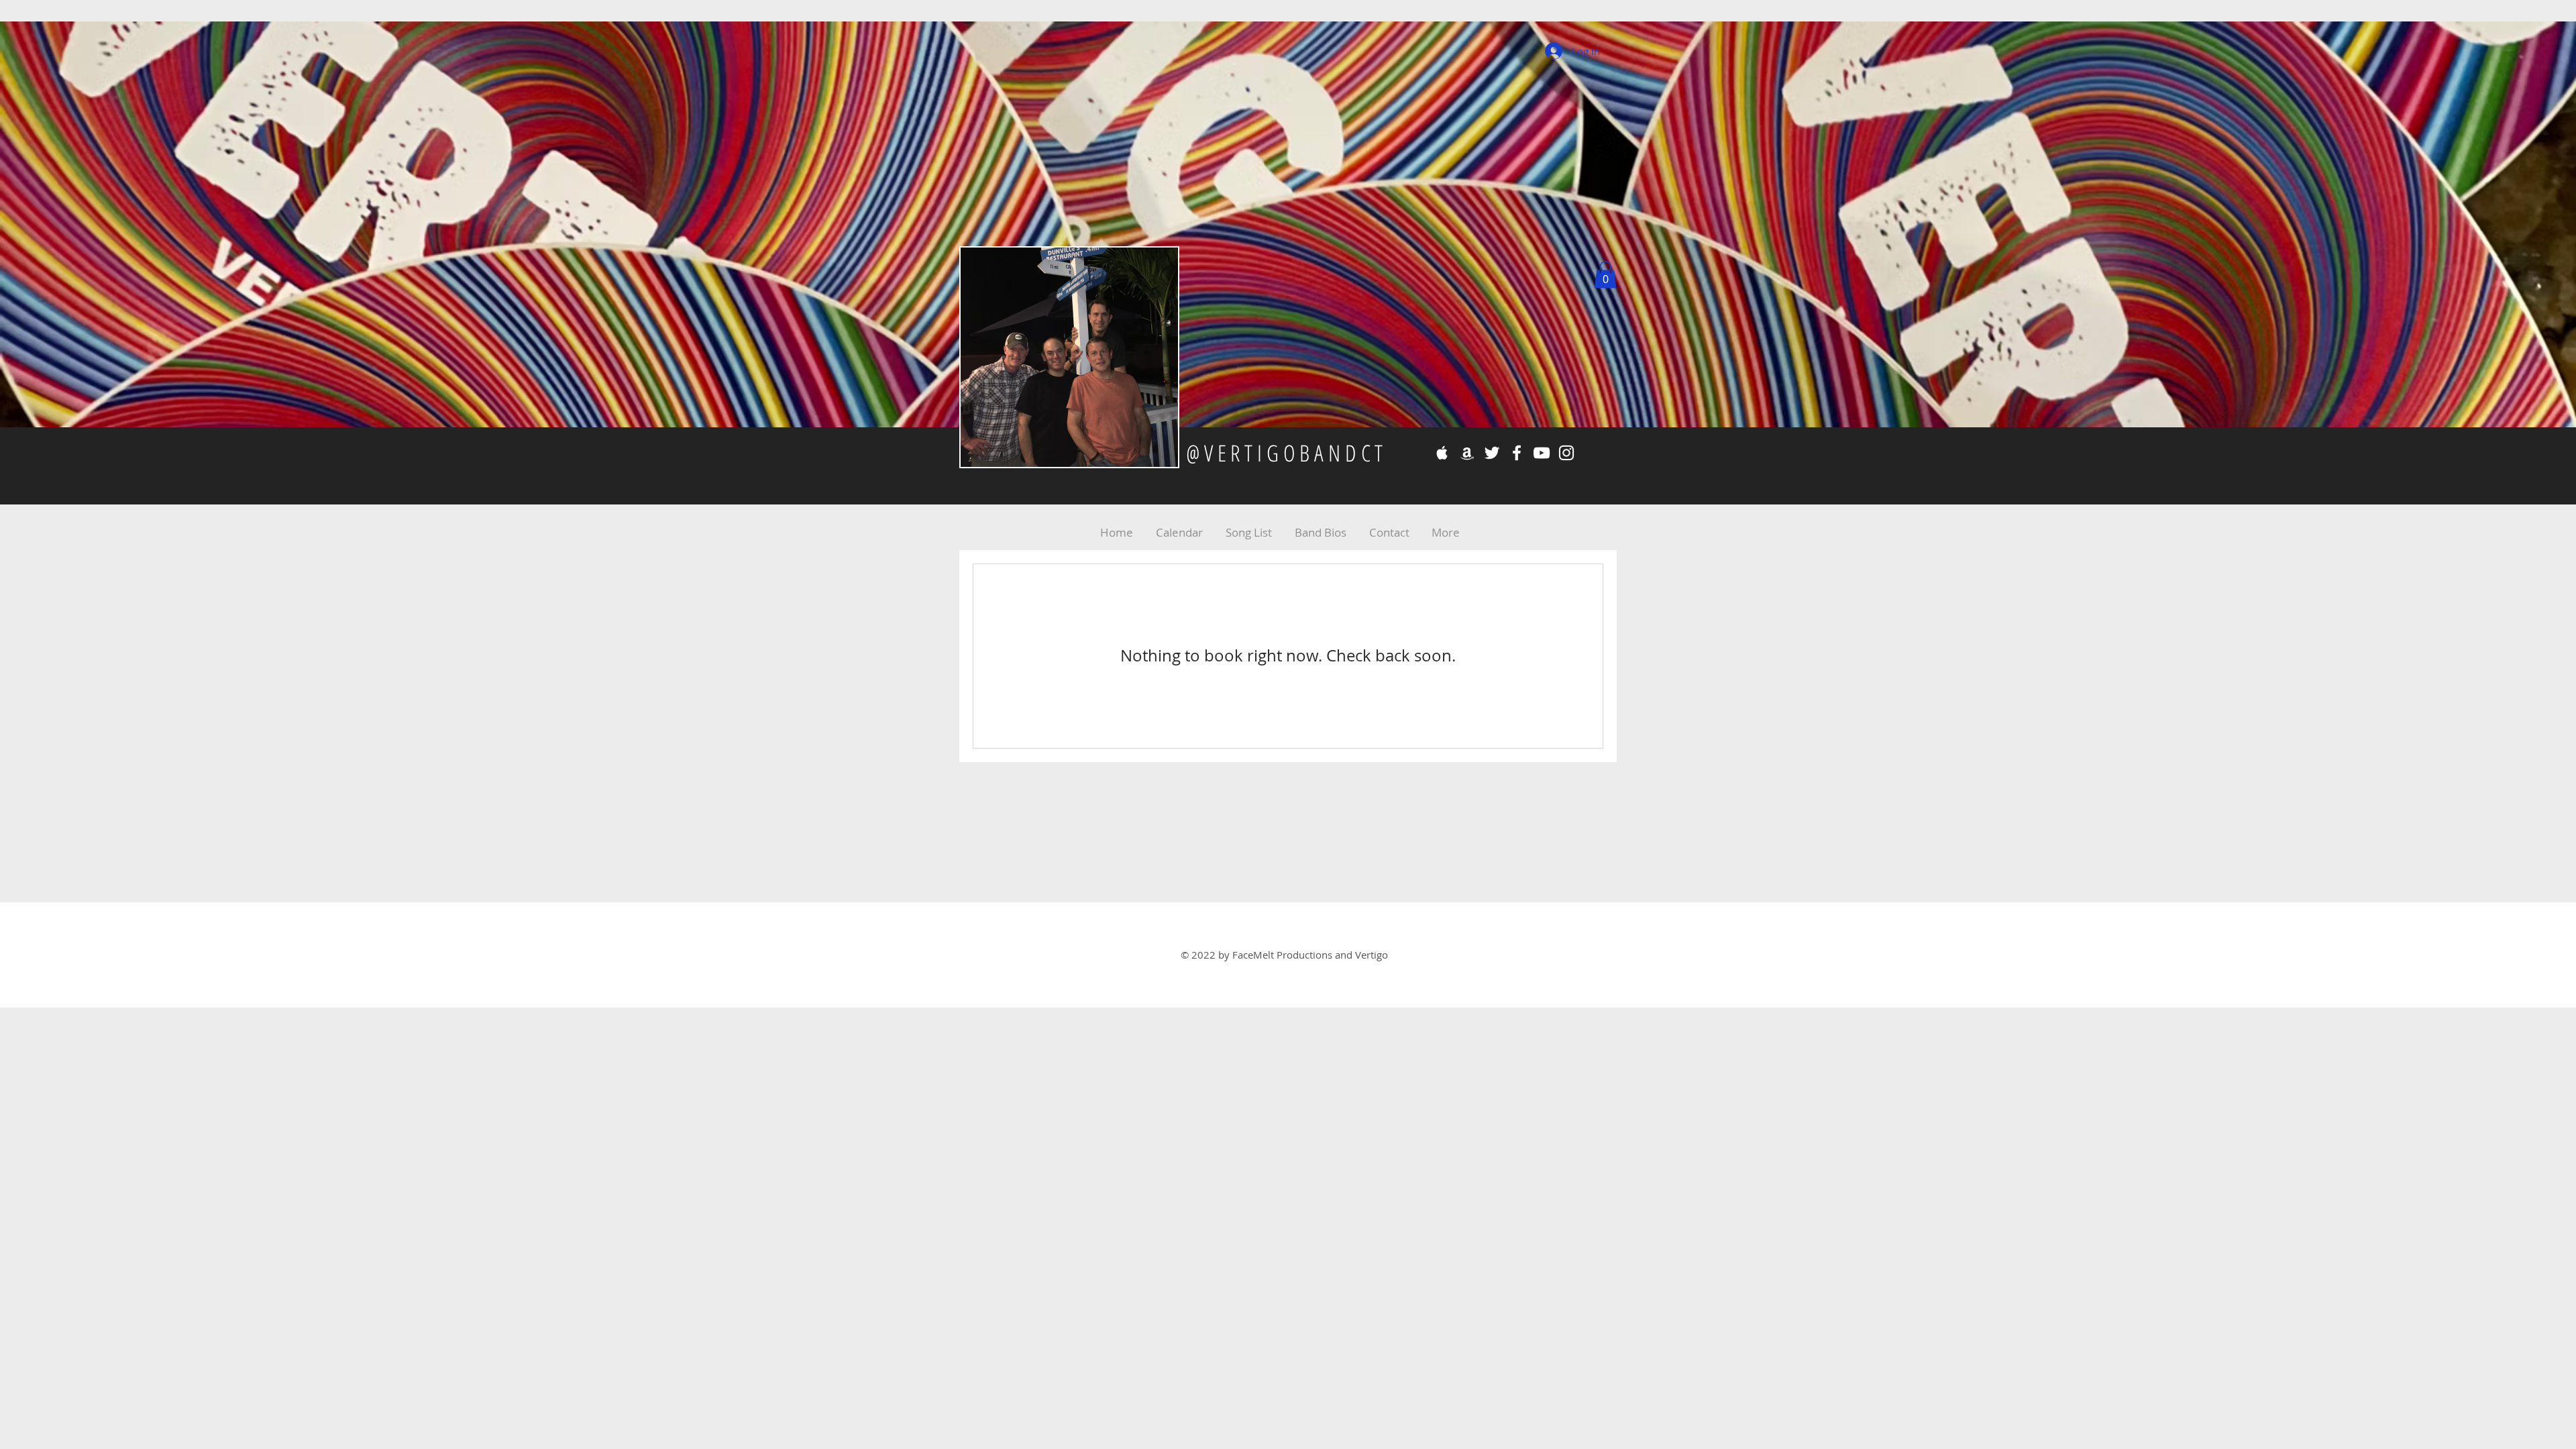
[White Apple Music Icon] (1442, 453)
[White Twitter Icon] (1492, 453)
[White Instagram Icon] (1566, 453)
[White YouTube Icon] (1542, 453)
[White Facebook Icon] (1517, 453)
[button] (1605, 275)
